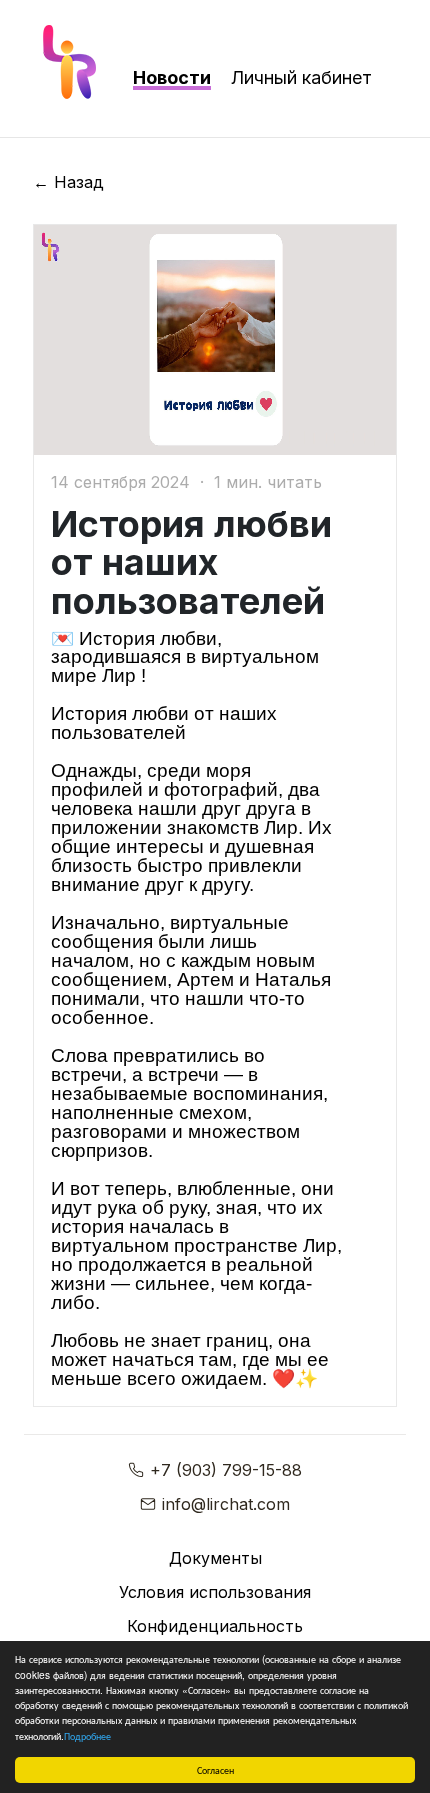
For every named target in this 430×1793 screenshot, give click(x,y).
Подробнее (87, 1735)
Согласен (215, 1769)
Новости (172, 77)
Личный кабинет (301, 77)
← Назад (68, 182)
